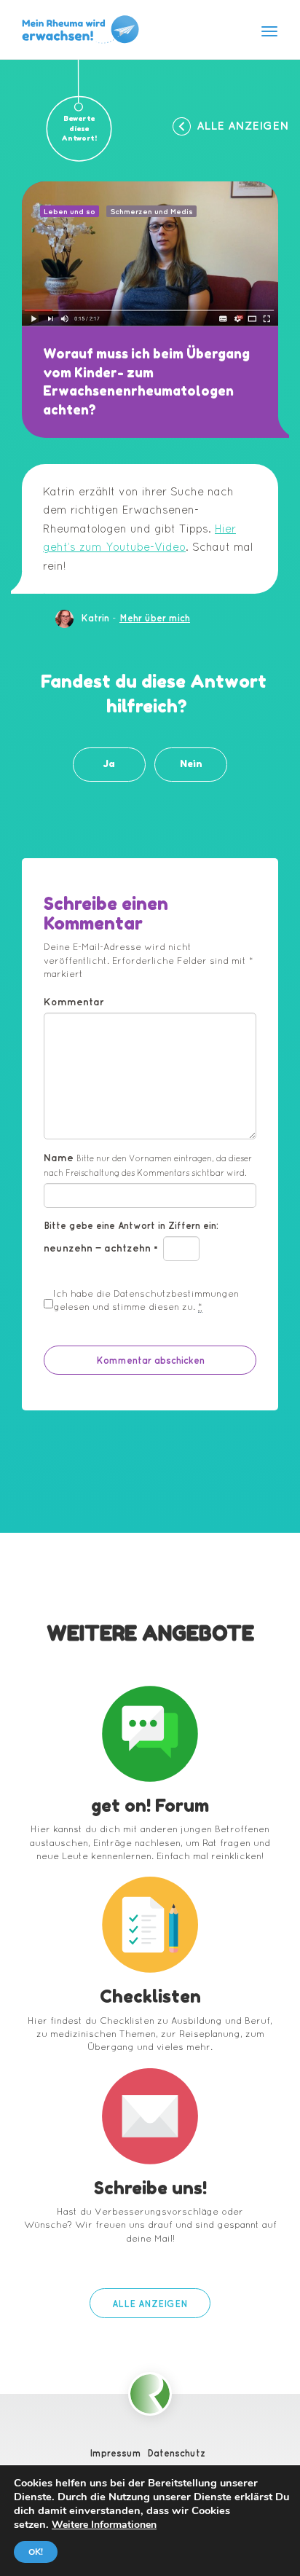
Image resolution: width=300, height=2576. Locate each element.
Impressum (115, 2453)
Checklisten (150, 1996)
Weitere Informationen (104, 2525)
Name (148, 1165)
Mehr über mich (155, 618)
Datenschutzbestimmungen (176, 1293)
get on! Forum (150, 1806)
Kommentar (74, 1002)
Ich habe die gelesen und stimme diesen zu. (146, 1300)
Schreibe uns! (150, 2188)
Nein (191, 764)
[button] (150, 2303)
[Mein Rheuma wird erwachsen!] (80, 30)
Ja (109, 764)
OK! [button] (36, 2552)
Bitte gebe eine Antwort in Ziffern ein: (131, 1225)
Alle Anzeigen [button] (243, 125)
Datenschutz (176, 2453)
